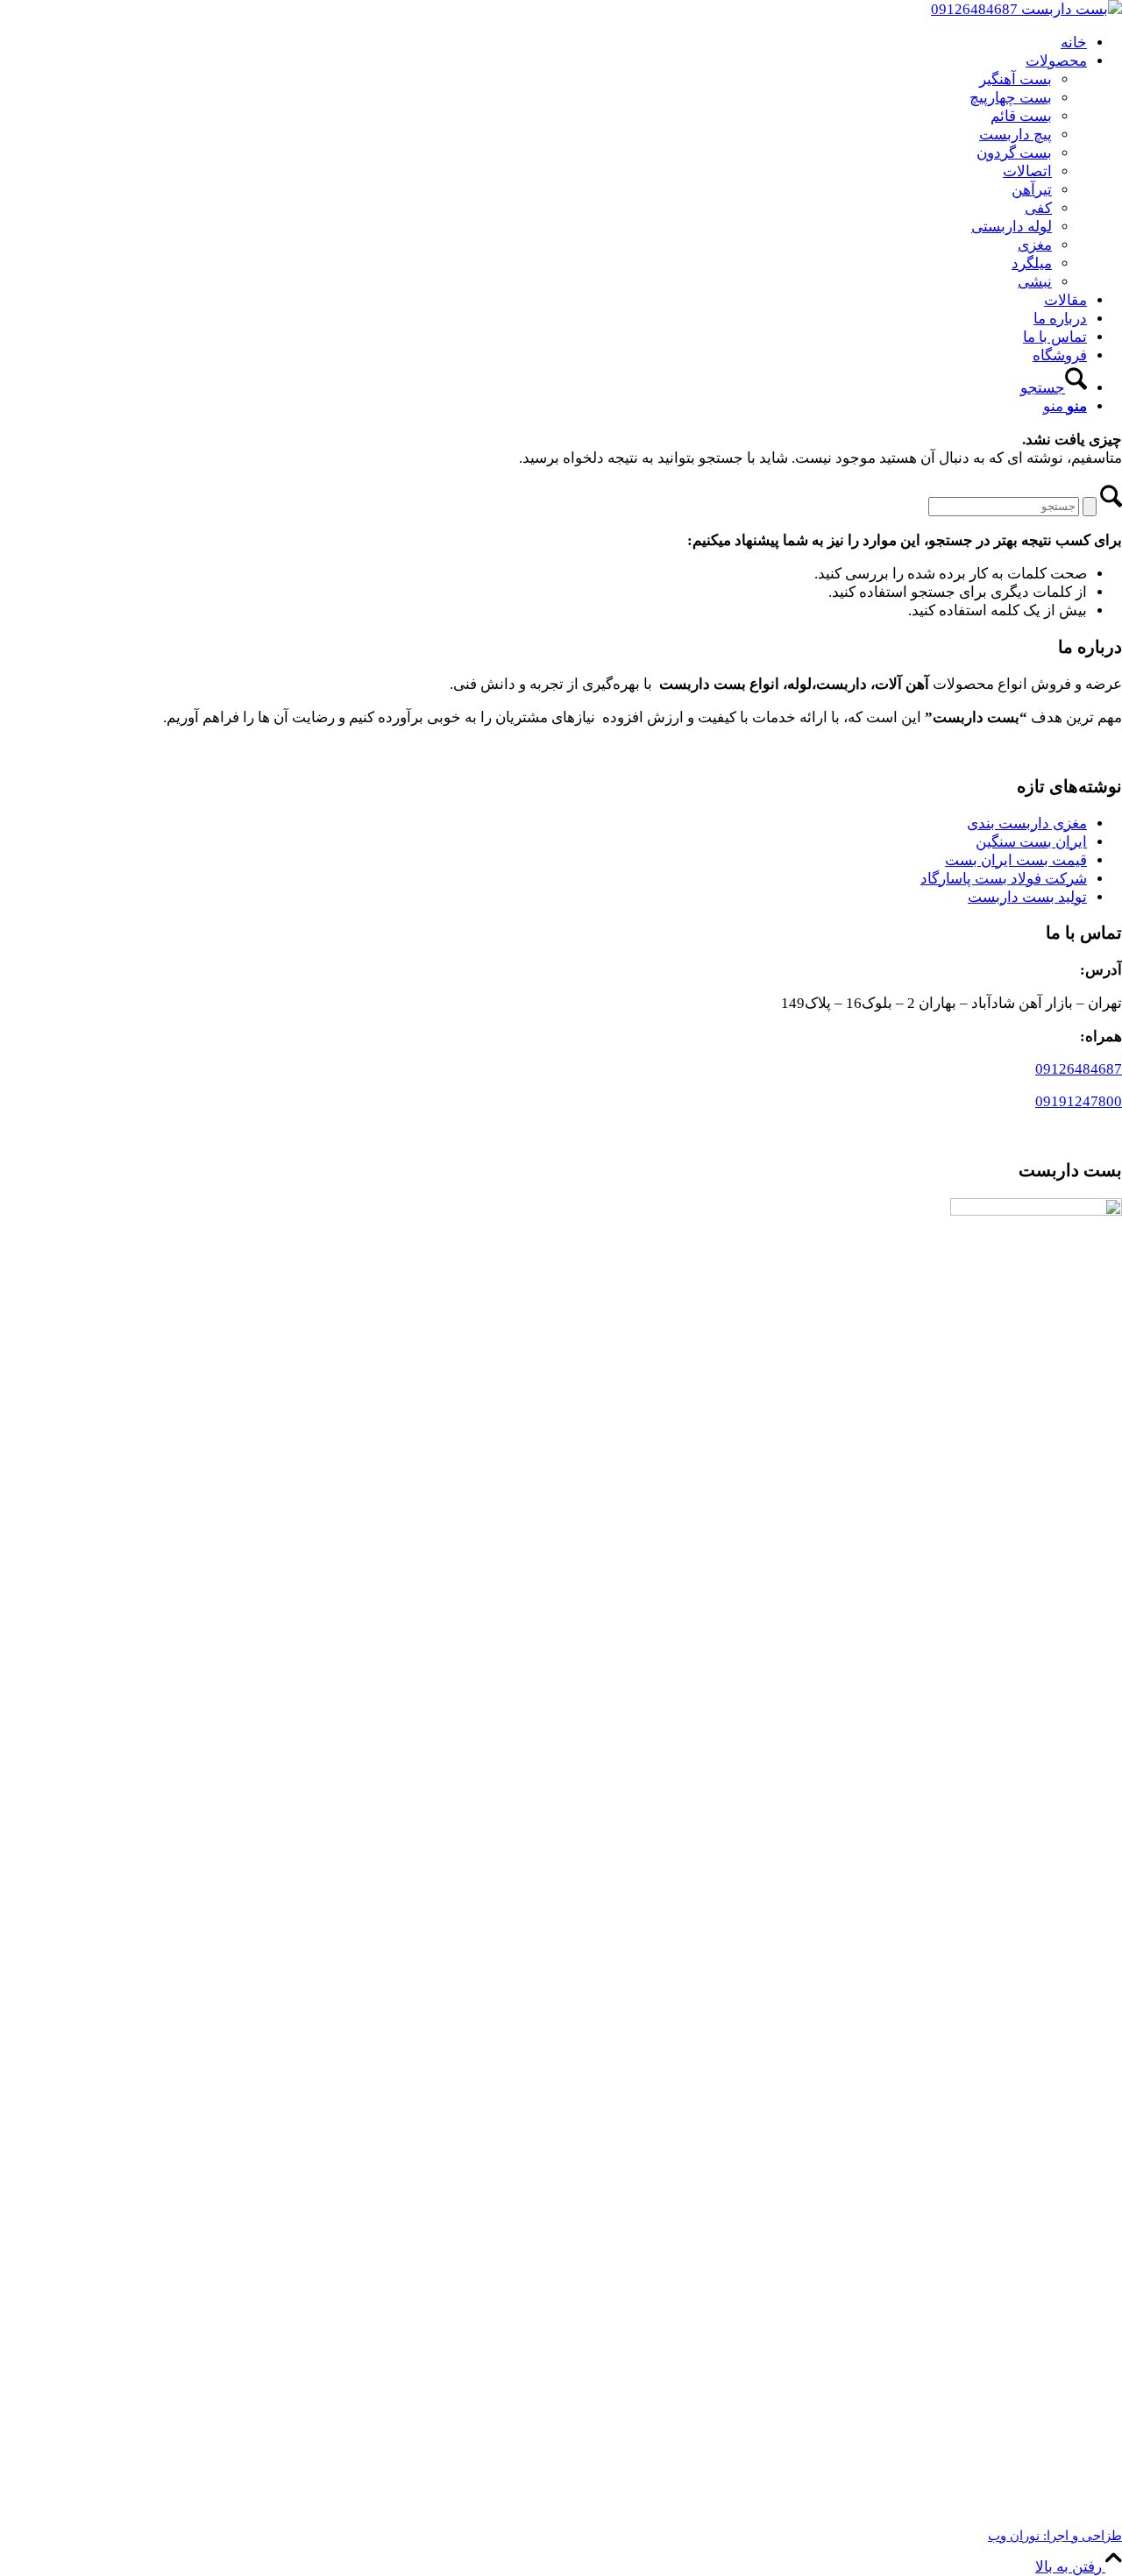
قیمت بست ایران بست (1016, 860)
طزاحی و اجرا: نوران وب (1055, 2536)
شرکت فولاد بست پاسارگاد (1004, 879)
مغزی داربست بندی (1027, 823)
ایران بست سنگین (1031, 842)
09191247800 (1079, 1101)
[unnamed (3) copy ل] (1026, 9)
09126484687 (1079, 1069)
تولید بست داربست (1027, 897)
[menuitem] (543, 43)
